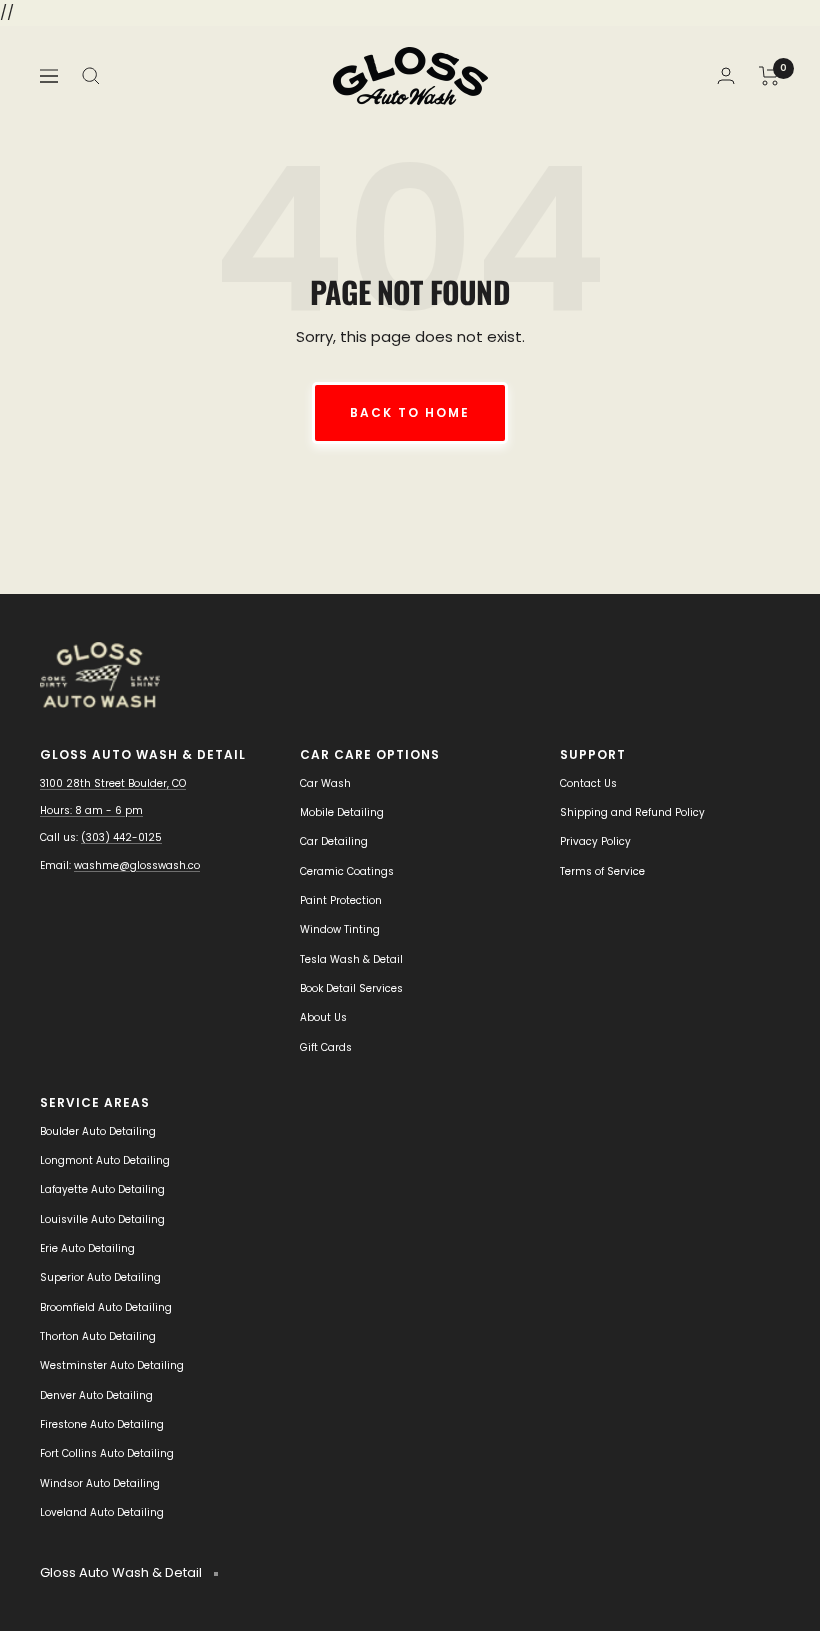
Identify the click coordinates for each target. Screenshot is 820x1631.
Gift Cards (326, 1047)
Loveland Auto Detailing (102, 1512)
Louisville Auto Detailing (102, 1219)
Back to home (410, 412)
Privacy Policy (595, 841)
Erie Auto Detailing (87, 1248)
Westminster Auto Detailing (112, 1365)
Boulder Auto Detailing (98, 1131)
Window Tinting (340, 929)
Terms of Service (602, 871)
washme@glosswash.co (137, 865)
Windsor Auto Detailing (100, 1483)
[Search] (91, 76)
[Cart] (769, 76)
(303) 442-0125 (121, 837)
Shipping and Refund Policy (632, 812)
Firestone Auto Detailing (102, 1424)
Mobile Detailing (342, 812)
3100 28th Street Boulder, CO (113, 783)
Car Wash (325, 783)
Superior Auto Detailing (100, 1277)
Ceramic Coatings (347, 871)
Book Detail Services (351, 988)
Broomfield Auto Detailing (106, 1307)
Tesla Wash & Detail (351, 959)
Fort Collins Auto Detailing (107, 1453)
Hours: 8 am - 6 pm (91, 810)
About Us (323, 1017)
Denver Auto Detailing (96, 1395)
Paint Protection (341, 900)
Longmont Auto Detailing (105, 1160)
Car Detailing (334, 841)
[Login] (726, 75)
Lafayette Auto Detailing (102, 1189)
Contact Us (588, 783)
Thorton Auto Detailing (98, 1336)
